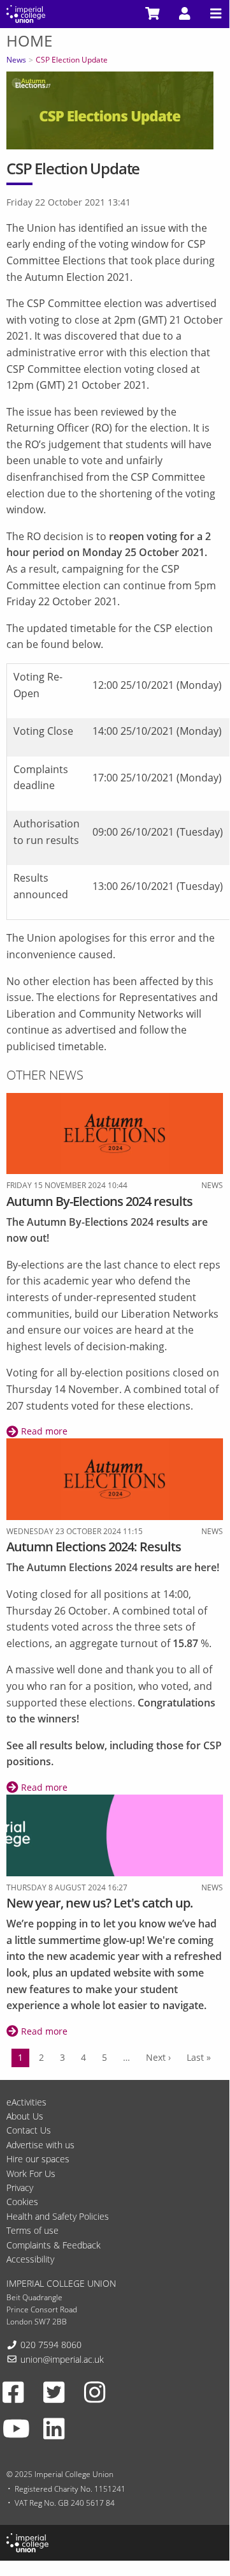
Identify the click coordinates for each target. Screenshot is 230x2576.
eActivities (26, 2102)
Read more (43, 1431)
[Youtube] (16, 2429)
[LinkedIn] (54, 2429)
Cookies (22, 2202)
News (16, 60)
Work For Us (31, 2173)
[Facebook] (13, 2391)
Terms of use (32, 2230)
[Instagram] (95, 2391)
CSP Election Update (72, 60)
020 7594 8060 (51, 2345)
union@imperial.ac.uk (62, 2359)
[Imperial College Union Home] (26, 13)
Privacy (20, 2188)
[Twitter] (54, 2391)
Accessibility (30, 2259)
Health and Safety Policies (58, 2216)
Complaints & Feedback (54, 2245)
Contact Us (29, 2130)
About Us (25, 2116)
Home (29, 41)
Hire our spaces (38, 2159)
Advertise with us (40, 2145)
